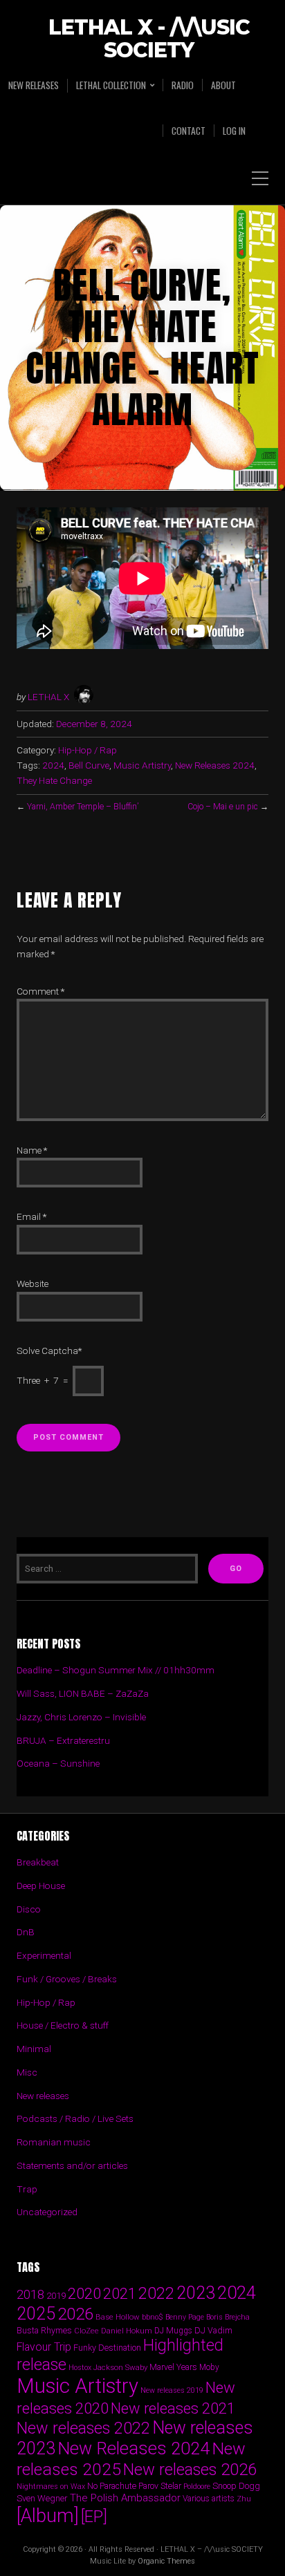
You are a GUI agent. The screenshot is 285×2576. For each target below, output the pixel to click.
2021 (120, 2294)
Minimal (34, 2049)
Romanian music (54, 2142)
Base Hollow (118, 2317)
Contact (189, 131)
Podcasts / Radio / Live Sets (75, 2118)
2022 (156, 2293)
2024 (53, 765)
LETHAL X (48, 697)
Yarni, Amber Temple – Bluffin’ (83, 807)
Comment (40, 991)
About (223, 85)
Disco (29, 1909)
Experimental (44, 1955)
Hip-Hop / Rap (88, 750)
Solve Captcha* (49, 1351)
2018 (30, 2294)
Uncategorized (47, 2212)
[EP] (94, 2517)
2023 (196, 2293)
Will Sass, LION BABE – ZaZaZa (83, 1693)
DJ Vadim (213, 2330)
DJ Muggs (173, 2331)
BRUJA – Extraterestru (63, 1740)
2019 (56, 2295)
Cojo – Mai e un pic (223, 807)
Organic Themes (166, 2561)
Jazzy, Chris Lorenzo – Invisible (81, 1717)
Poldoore (197, 2486)
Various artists (209, 2499)
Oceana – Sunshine (58, 1763)
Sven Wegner (42, 2498)
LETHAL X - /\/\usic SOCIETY (149, 39)
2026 (75, 2314)
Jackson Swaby (120, 2367)
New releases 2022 (83, 2428)
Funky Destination (107, 2348)
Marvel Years (173, 2367)
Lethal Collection (111, 85)
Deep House (41, 1886)
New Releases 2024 (215, 765)
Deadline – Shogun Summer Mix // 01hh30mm (116, 1670)
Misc (27, 2072)
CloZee (86, 2331)
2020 (84, 2293)
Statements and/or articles (72, 2165)
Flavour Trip (44, 2347)
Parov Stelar (160, 2486)
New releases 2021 (173, 2408)
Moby (209, 2367)
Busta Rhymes (44, 2330)
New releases (34, 85)
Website (33, 1284)
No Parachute (112, 2486)
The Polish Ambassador (125, 2498)
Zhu (244, 2499)
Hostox (80, 2368)
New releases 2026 (190, 2470)
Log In (234, 131)
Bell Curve (89, 765)
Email (31, 1216)
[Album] (48, 2516)
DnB (26, 1932)
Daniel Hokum (127, 2331)
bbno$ (153, 2317)
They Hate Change (54, 780)
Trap (27, 2189)
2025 (36, 2314)
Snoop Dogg (236, 2486)
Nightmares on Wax (51, 2486)
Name (32, 1150)
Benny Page (185, 2317)
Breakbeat (38, 1862)
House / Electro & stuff (63, 2025)
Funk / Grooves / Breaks (67, 1979)
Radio (183, 85)
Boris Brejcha (228, 2317)
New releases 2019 (172, 2390)
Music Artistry (142, 765)
